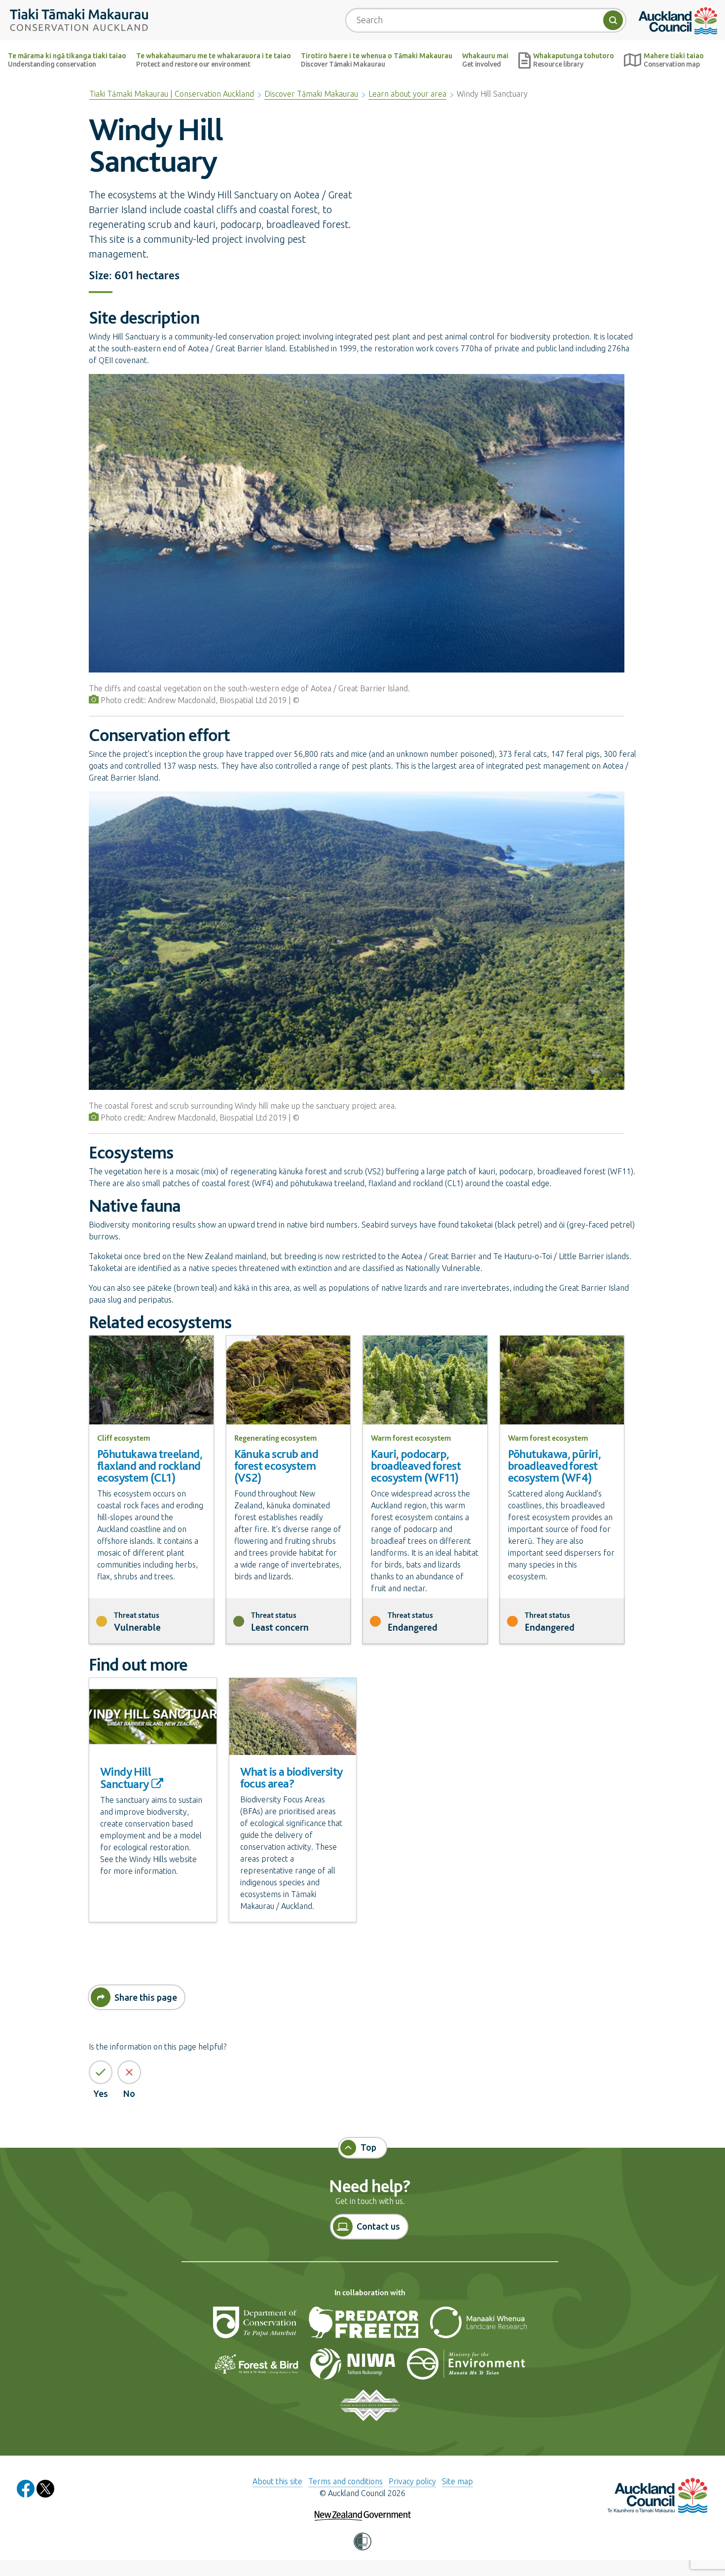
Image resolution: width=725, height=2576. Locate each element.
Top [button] (368, 2147)
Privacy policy (412, 2481)
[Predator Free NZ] (364, 2326)
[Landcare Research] (478, 2326)
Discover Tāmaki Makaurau (311, 94)
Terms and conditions (345, 2481)
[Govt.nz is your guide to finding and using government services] (363, 2509)
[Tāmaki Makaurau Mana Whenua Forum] (370, 2409)
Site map (457, 2481)
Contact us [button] (378, 2226)
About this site (277, 2481)
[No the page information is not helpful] (129, 2072)
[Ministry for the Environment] (466, 2368)
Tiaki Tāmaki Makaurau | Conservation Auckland (172, 94)
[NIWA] (354, 2368)
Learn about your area (407, 94)
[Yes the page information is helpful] (101, 2072)
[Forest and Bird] (257, 2368)
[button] (362, 2542)
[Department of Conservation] (256, 2326)
